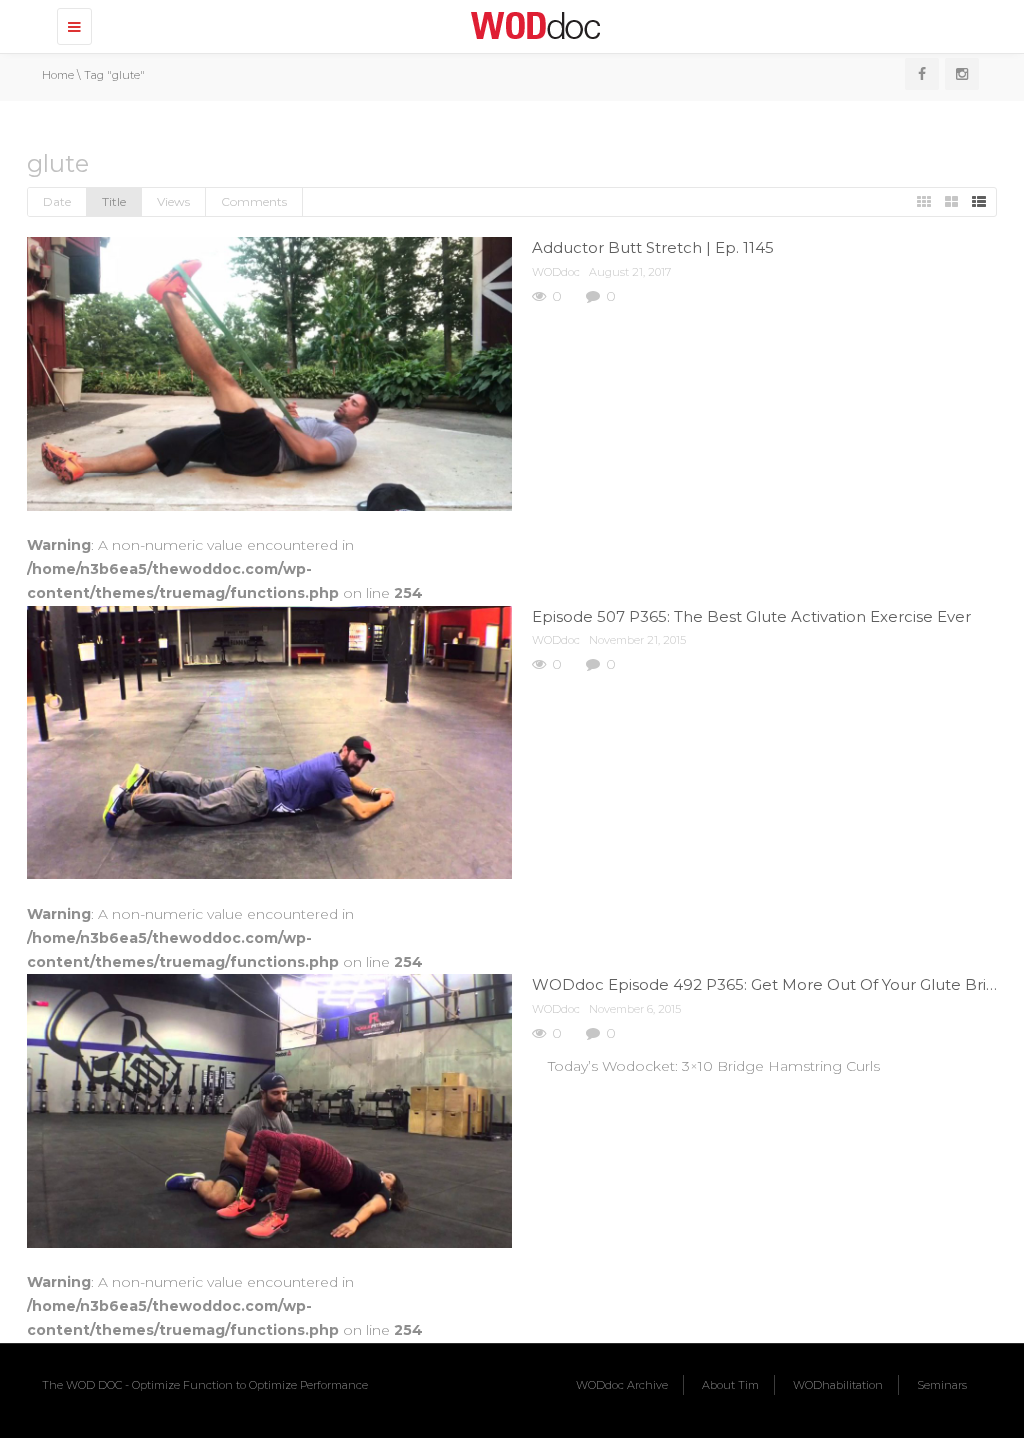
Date (57, 201)
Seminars (942, 1385)
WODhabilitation (838, 1385)
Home (58, 75)
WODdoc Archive (622, 1385)
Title (114, 201)
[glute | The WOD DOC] (532, 25)
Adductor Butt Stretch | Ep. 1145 (653, 247)
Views (173, 201)
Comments (254, 201)
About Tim (730, 1385)
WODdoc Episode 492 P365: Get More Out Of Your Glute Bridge (774, 984)
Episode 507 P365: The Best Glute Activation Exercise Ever (751, 616)
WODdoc (556, 272)
